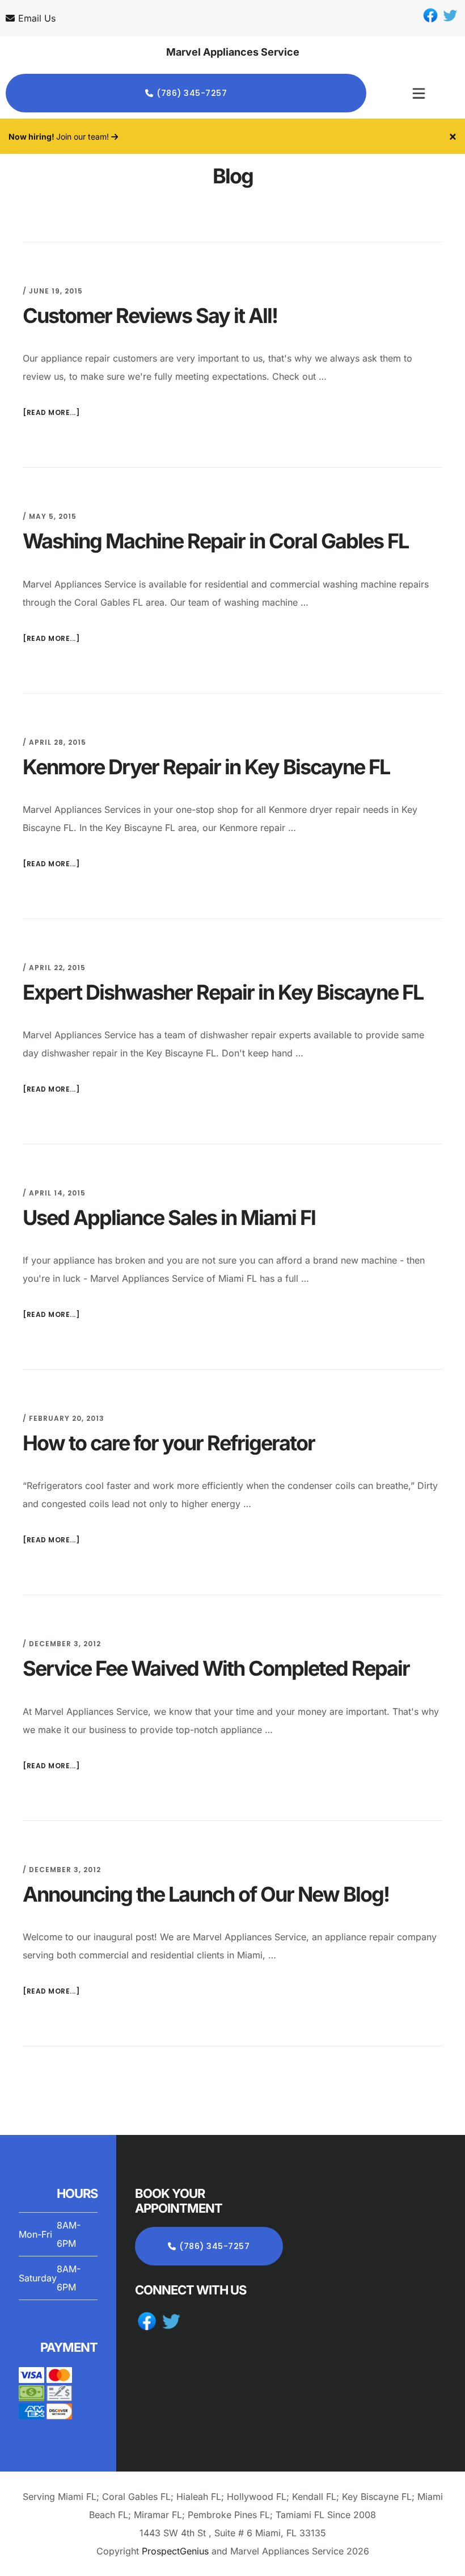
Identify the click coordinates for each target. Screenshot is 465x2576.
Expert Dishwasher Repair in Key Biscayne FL (223, 992)
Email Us (37, 18)
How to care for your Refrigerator (169, 1443)
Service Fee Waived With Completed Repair (216, 1668)
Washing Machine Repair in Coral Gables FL (215, 541)
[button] (418, 93)
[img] (419, 93)
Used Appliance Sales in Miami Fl (169, 1218)
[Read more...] (51, 412)
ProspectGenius (175, 2551)
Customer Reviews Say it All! (150, 316)
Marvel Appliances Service (233, 52)
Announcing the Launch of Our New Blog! (206, 1894)
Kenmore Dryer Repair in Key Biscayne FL (206, 767)
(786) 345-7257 (192, 93)
